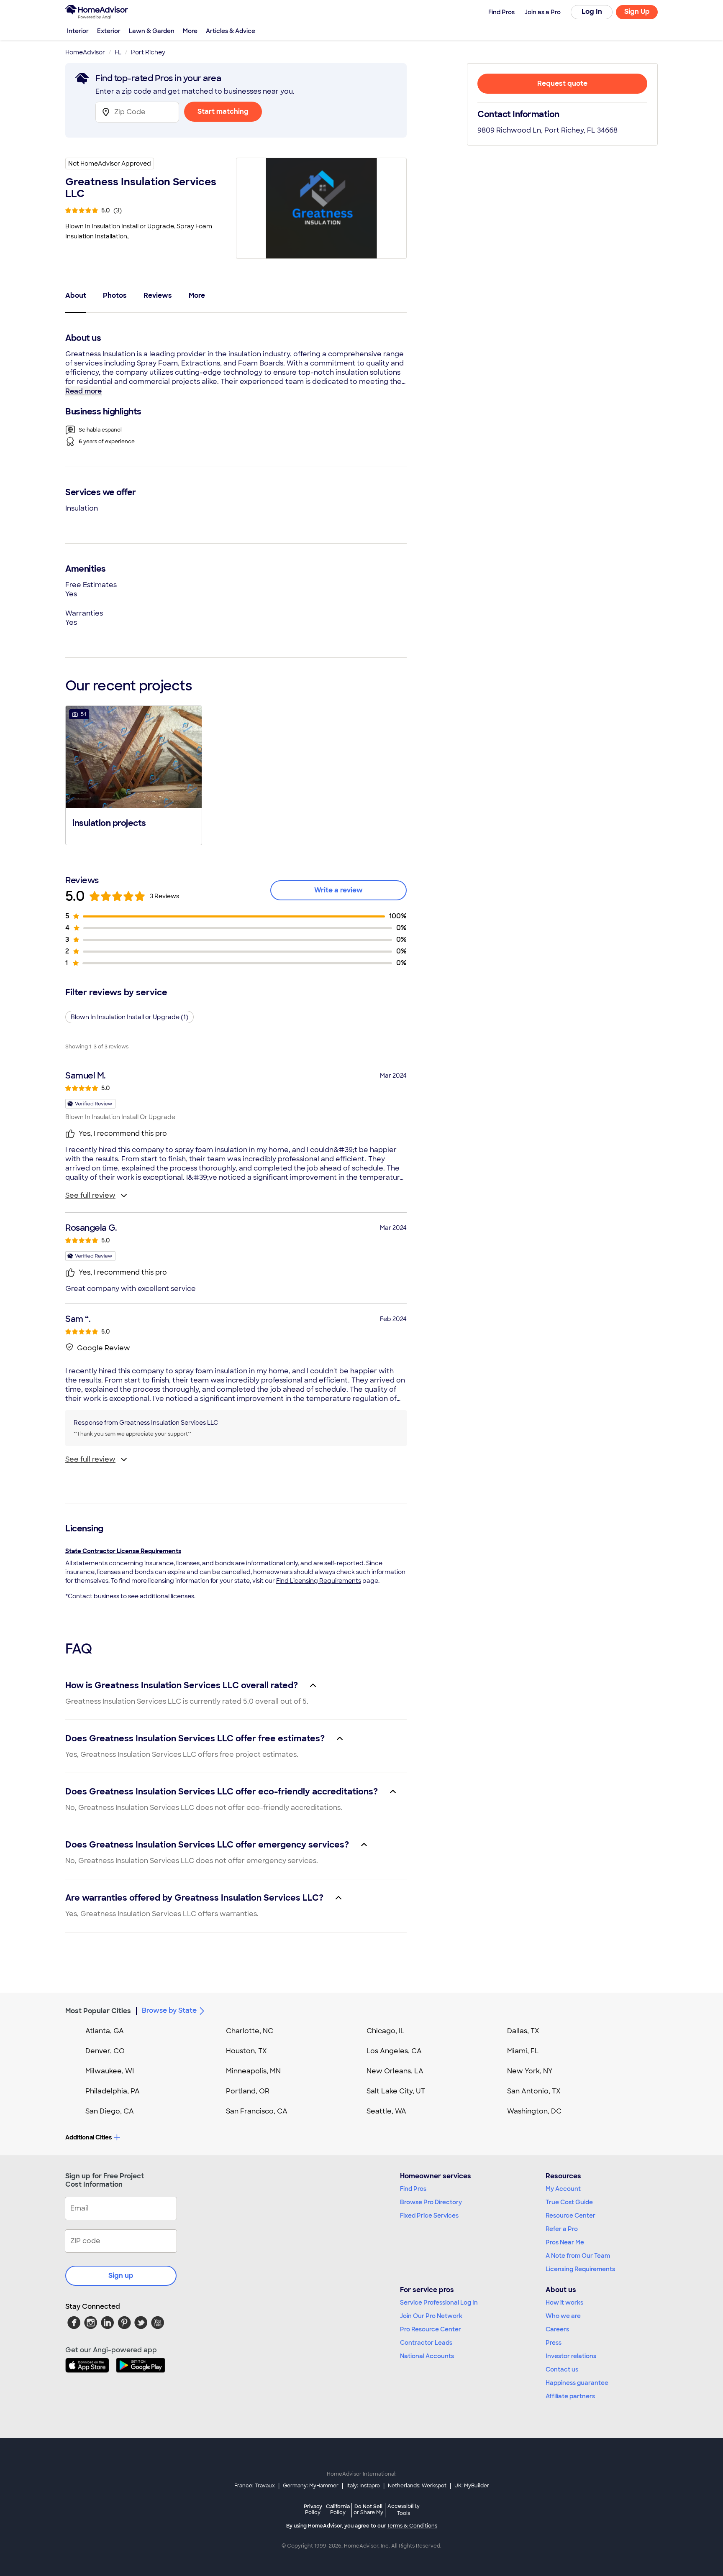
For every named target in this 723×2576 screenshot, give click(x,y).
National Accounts (427, 2356)
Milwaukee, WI (110, 2071)
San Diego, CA (110, 2111)
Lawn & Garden (152, 31)
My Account (563, 2189)
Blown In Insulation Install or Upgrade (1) (129, 1017)
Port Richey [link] (148, 52)
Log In (592, 11)
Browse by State (169, 2010)
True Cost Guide (569, 2202)
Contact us (562, 2369)
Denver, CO (105, 2051)
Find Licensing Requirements (319, 1581)
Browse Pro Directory (431, 2202)
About (76, 295)
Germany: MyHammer (311, 2486)
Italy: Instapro (363, 2486)
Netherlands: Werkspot (417, 2486)
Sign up (121, 2276)
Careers (557, 2329)
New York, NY (530, 2071)
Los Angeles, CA (394, 2051)
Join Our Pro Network (431, 2316)
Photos (115, 295)
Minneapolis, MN (253, 2071)
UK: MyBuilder (472, 2486)
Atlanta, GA (105, 2031)
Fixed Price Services (429, 2216)
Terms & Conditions (412, 2526)
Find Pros (413, 2189)
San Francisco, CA (257, 2111)
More (190, 31)
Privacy (313, 2509)
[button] (134, 774)
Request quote (562, 83)
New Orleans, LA (395, 2071)
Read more (83, 391)
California (338, 2509)
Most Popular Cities (98, 2011)
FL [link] (118, 52)
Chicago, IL (386, 2031)
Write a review (338, 890)
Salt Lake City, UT (396, 2091)
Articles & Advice (231, 31)
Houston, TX (246, 2051)
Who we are (563, 2316)
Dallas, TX (523, 2031)
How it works (564, 2303)
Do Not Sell (368, 2509)
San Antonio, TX (534, 2091)
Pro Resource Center (431, 2329)
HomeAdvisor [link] (85, 52)
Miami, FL (523, 2051)
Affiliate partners (570, 2396)
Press (554, 2343)
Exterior (109, 31)
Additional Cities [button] (88, 2137)
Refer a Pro (562, 2229)
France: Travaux (255, 2486)
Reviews (158, 295)
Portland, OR (248, 2091)
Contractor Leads (426, 2343)
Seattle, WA (386, 2111)
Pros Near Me (565, 2242)
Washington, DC (534, 2111)
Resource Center (570, 2216)
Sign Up (637, 11)
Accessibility (404, 2510)
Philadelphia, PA (113, 2091)
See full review (90, 1195)
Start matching (223, 111)
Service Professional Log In (439, 2303)
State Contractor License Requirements (123, 1551)
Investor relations (571, 2356)
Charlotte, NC (250, 2031)
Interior (78, 31)
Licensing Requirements (580, 2269)
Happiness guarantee (577, 2383)
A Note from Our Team (578, 2256)
